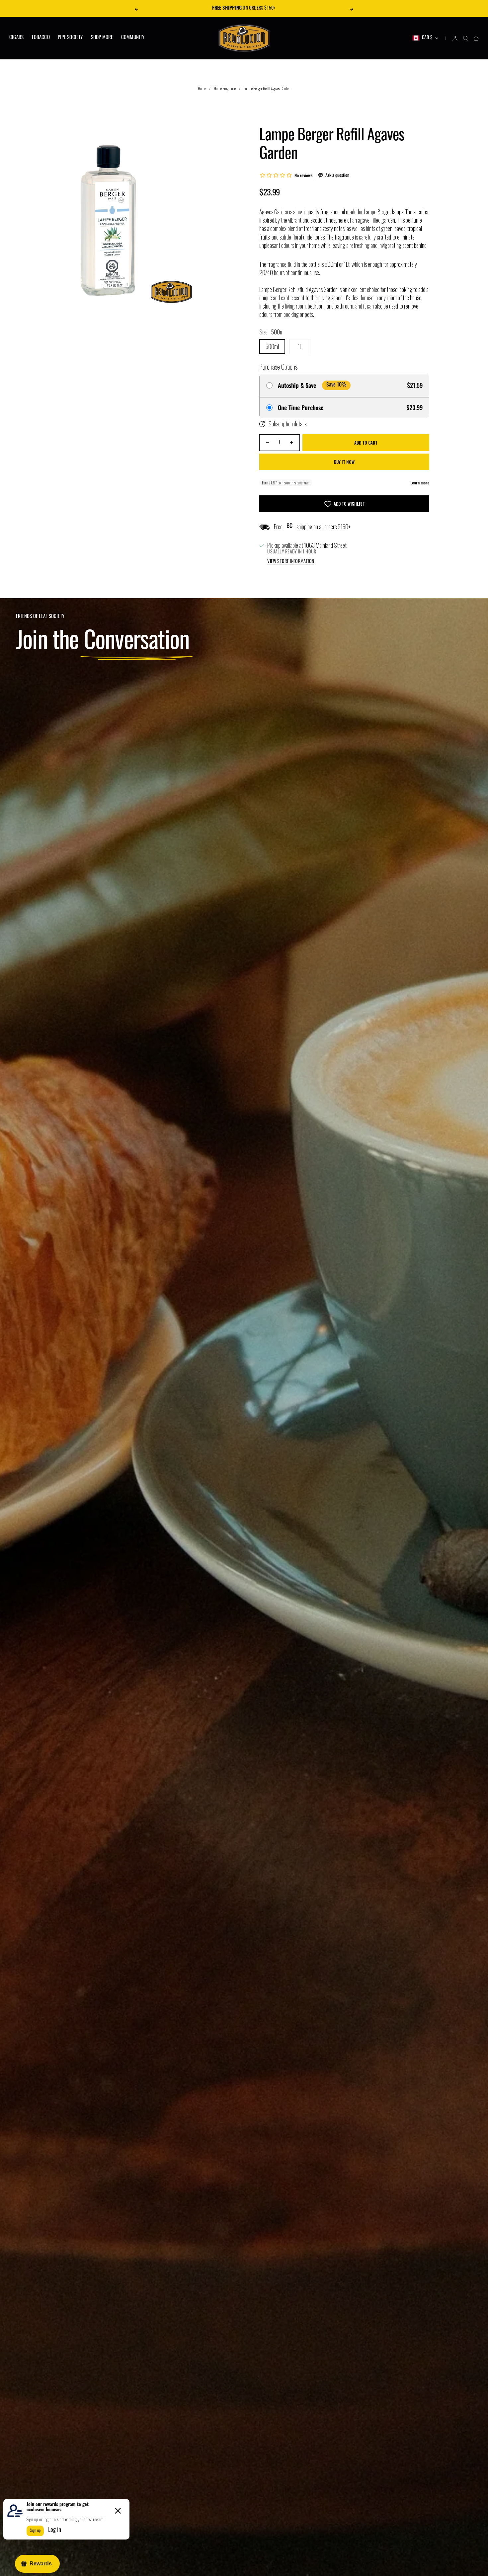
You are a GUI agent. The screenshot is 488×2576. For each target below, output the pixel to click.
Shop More (102, 38)
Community (133, 38)
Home (202, 88)
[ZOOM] (185, 296)
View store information (291, 562)
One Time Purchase (301, 408)
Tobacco (41, 38)
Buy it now (344, 462)
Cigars (16, 38)
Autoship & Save (297, 386)
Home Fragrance (225, 88)
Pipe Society (70, 38)
